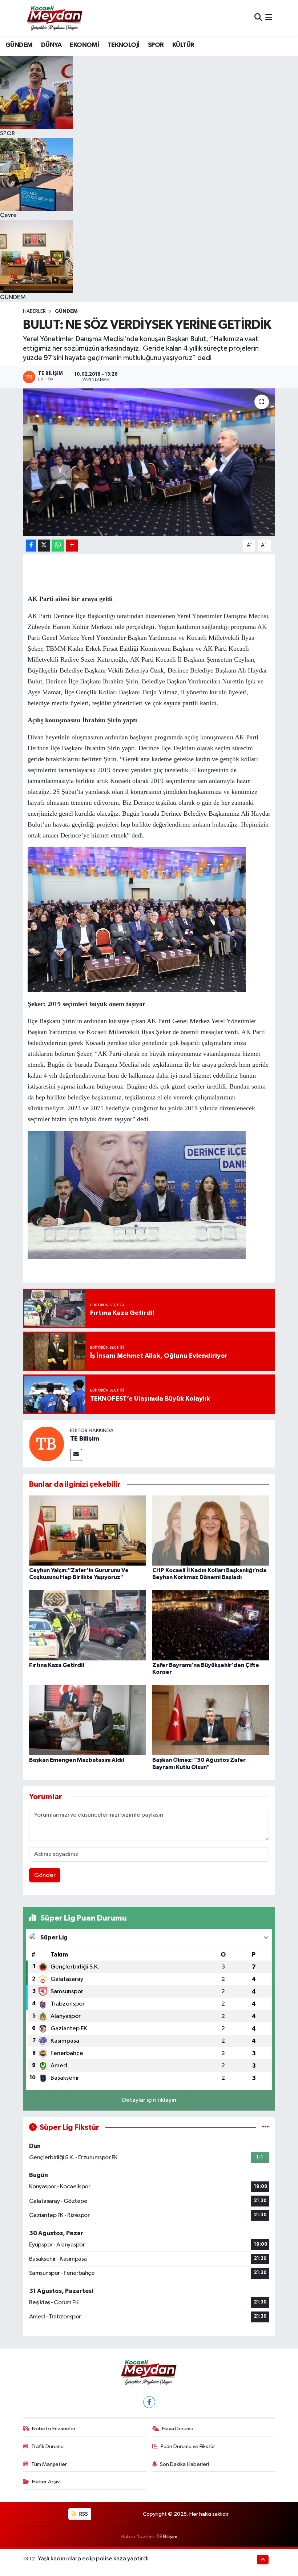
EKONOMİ (84, 45)
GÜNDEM (19, 45)
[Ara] (258, 18)
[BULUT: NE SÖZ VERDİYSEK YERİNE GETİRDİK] (149, 462)
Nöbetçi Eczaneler (54, 2429)
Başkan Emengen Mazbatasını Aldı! (77, 1760)
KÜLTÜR (183, 45)
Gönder (45, 1875)
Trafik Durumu (47, 2446)
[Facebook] (149, 2402)
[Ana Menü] (269, 18)
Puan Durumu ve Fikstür (188, 2446)
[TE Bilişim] (47, 1444)
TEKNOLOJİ (124, 45)
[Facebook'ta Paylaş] (31, 546)
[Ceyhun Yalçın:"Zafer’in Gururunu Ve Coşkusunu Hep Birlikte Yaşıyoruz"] (88, 1530)
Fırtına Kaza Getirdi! (57, 1665)
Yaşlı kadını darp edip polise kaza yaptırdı (93, 2559)
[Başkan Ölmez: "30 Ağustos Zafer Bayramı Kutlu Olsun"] (211, 1720)
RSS (83, 2514)
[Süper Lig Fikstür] (265, 2127)
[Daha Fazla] (72, 546)
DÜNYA (51, 45)
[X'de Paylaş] (44, 546)
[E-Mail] (76, 1455)
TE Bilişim (85, 1439)
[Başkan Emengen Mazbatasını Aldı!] (88, 1720)
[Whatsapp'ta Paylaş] (58, 546)
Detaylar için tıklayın (149, 2100)
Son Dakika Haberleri (184, 2464)
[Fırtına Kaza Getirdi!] (88, 1625)
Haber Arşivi (46, 2482)
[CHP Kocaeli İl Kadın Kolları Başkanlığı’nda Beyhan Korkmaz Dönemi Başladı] (211, 1530)
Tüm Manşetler (49, 2464)
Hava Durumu (178, 2429)
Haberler (34, 311)
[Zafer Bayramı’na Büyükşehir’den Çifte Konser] (211, 1625)
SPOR (156, 45)
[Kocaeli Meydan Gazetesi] (55, 18)
